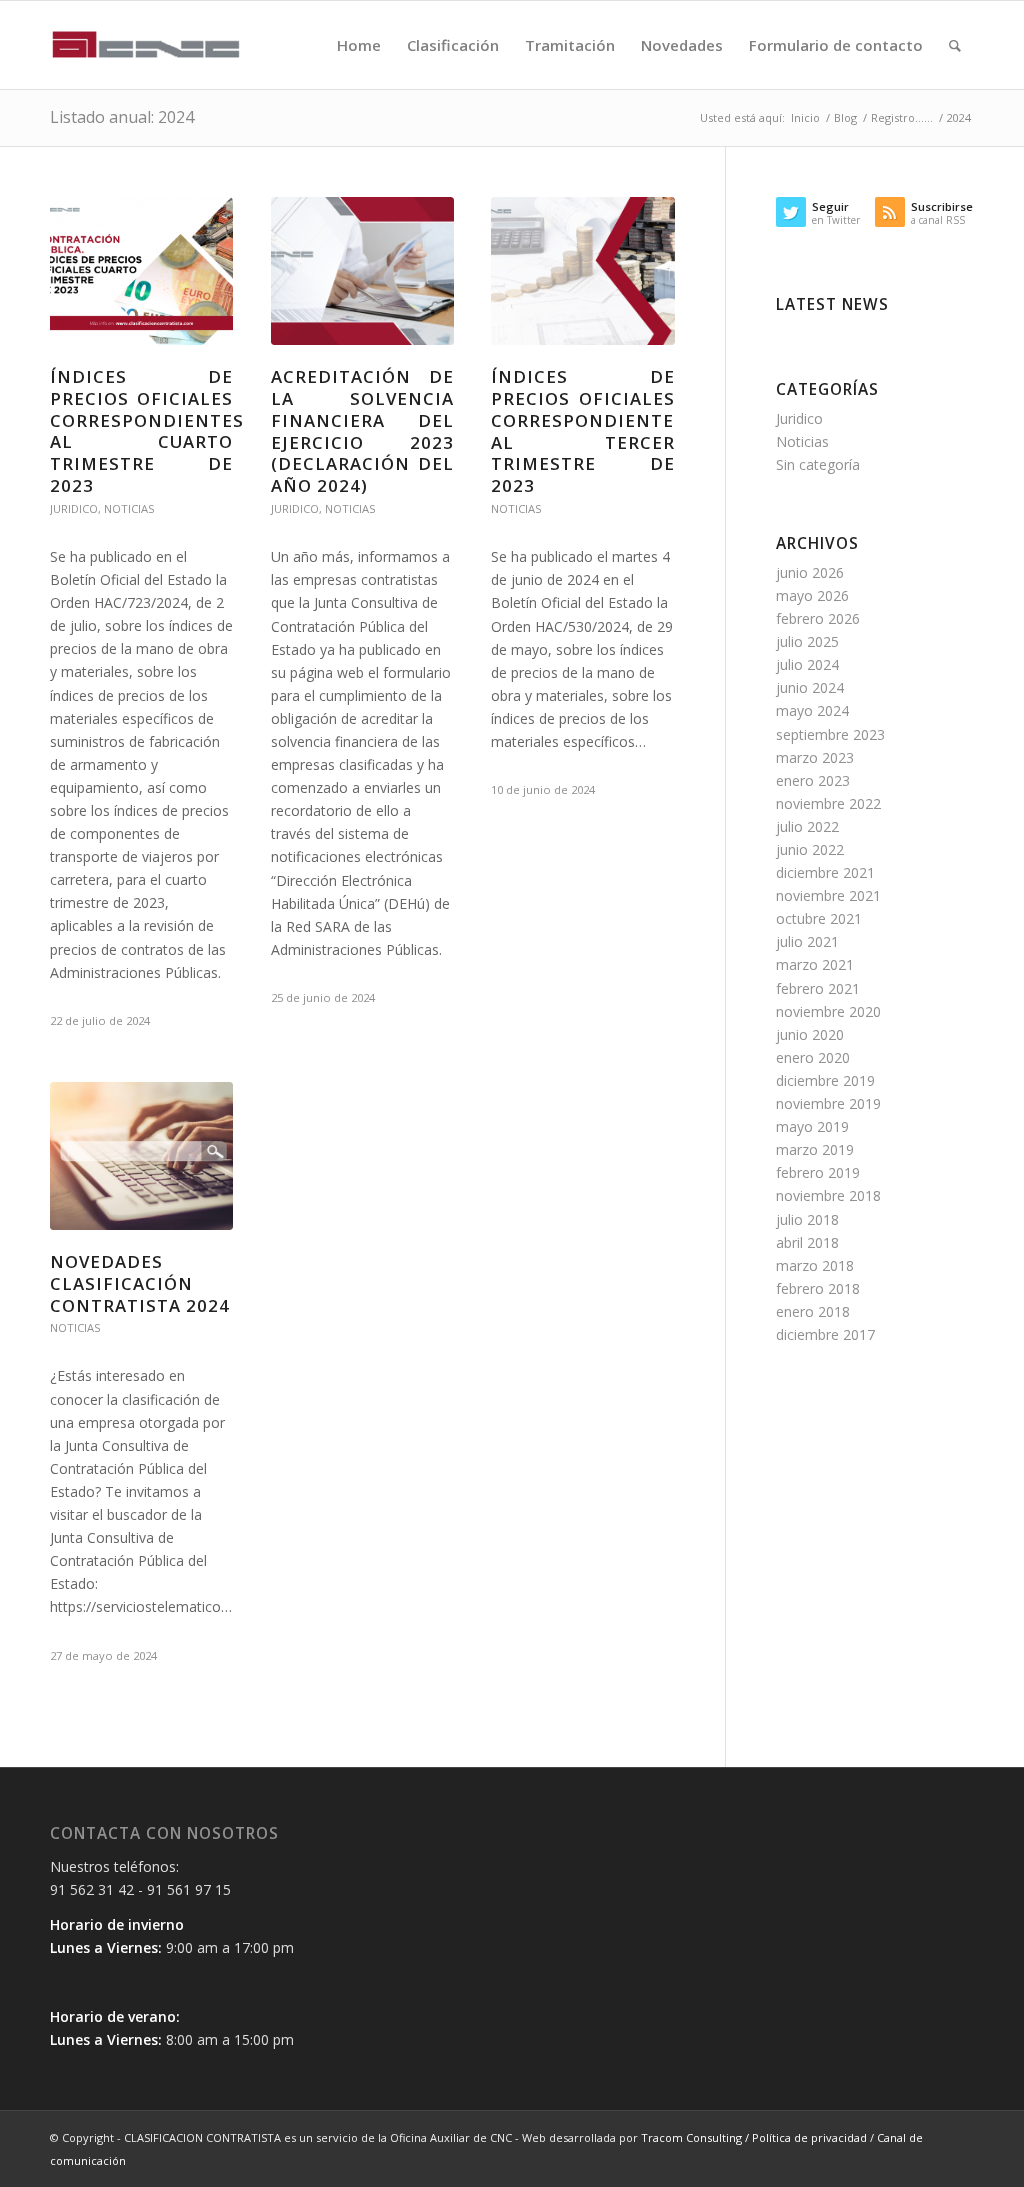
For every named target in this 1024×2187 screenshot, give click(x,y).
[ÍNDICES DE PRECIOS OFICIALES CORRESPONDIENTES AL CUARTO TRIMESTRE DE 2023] (141, 271)
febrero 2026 (818, 618)
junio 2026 (810, 572)
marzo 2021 (815, 964)
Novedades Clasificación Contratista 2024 (140, 1283)
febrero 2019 (818, 1172)
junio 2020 (810, 1034)
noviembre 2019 (828, 1103)
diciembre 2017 (825, 1334)
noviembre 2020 (828, 1011)
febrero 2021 (818, 988)
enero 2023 (813, 780)
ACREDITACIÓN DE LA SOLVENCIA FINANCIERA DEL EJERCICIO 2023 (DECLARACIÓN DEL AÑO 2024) (362, 431)
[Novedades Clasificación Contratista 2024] (141, 1156)
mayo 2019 (812, 1126)
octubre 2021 (819, 918)
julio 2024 (807, 664)
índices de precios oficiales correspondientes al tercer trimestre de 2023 (588, 431)
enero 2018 (813, 1311)
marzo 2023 (815, 757)
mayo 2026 (812, 595)
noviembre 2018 (828, 1195)
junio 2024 (810, 687)
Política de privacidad (811, 2137)
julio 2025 (807, 641)
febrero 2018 (818, 1288)
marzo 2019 (815, 1149)
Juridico (74, 508)
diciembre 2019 (825, 1080)
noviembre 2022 (828, 803)
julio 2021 (807, 941)
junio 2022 (810, 849)
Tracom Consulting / (696, 2137)
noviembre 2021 (828, 895)
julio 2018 (807, 1219)
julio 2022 (807, 826)
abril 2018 (807, 1242)
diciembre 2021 (825, 872)
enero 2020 (813, 1057)
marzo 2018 (815, 1265)
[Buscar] (955, 45)
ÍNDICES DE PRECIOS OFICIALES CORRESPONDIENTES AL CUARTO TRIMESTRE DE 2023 (147, 431)
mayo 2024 (812, 710)
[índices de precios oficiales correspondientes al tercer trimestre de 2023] (582, 271)
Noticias (129, 508)
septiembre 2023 (830, 734)
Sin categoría (818, 464)
